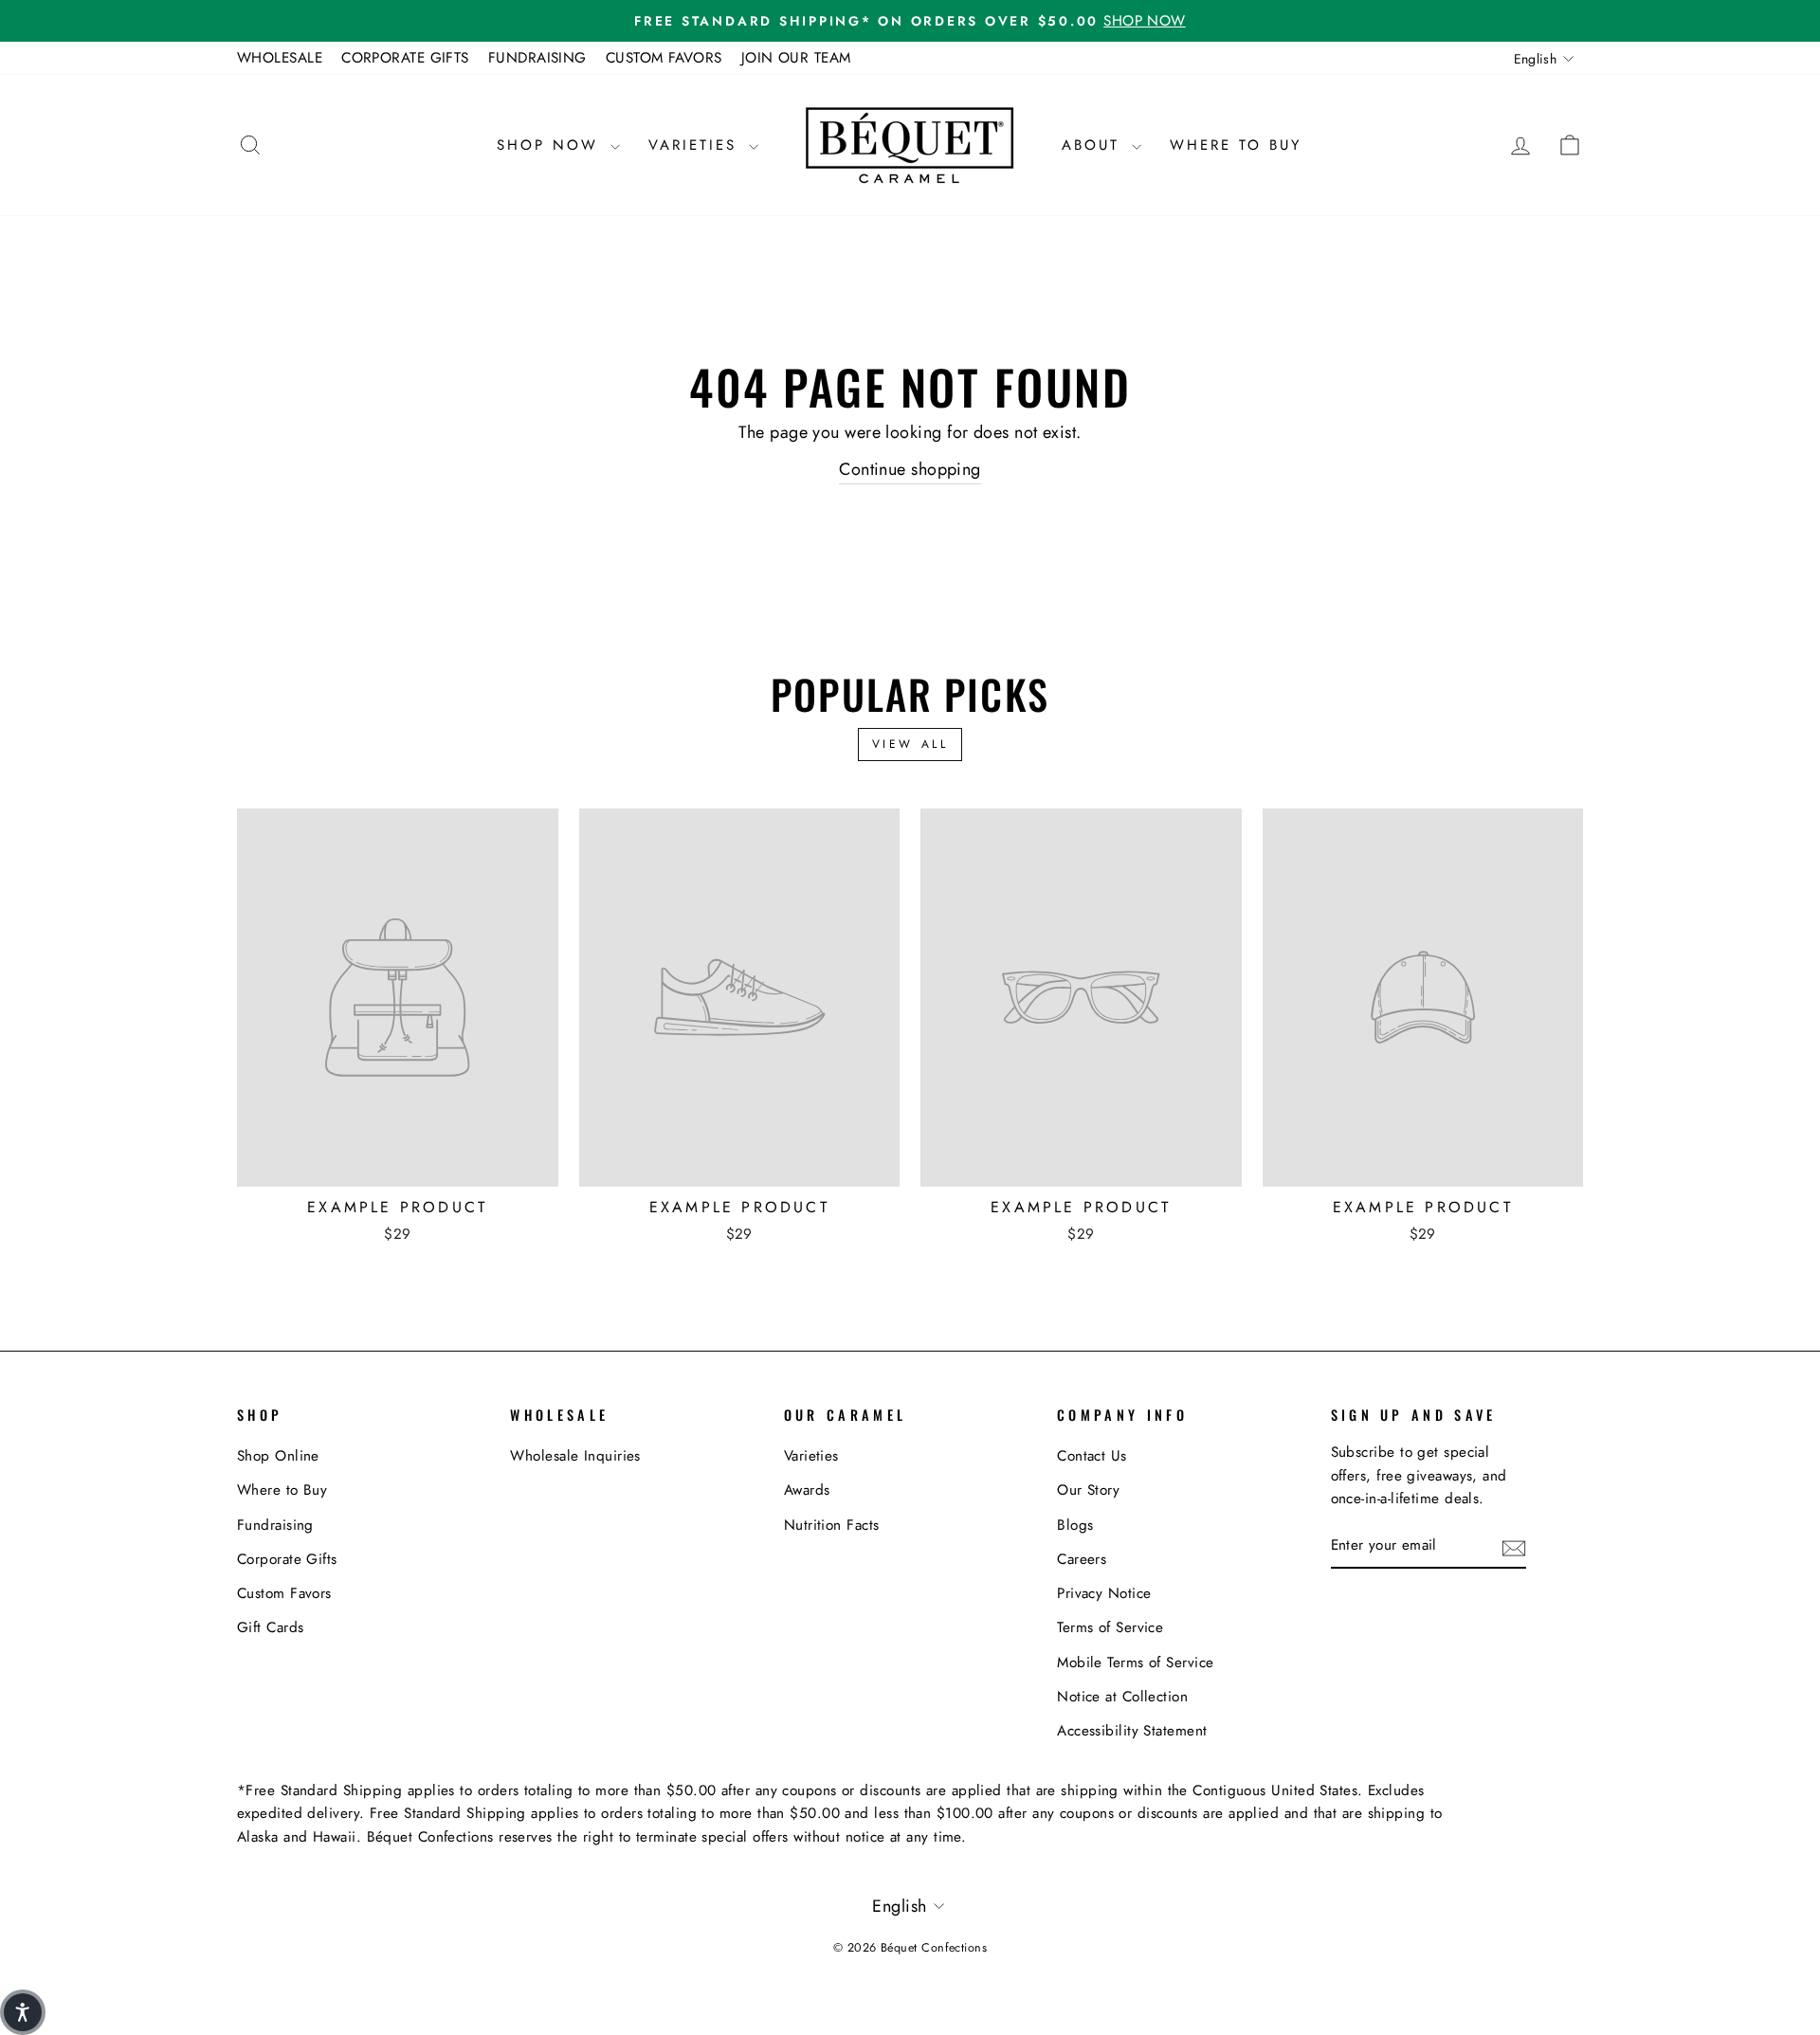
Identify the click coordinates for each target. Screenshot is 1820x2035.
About (1094, 145)
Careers (1082, 1559)
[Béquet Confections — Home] (910, 145)
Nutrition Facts (832, 1525)
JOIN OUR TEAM (796, 58)
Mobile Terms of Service (1135, 1663)
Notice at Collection (1122, 1697)
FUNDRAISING (537, 58)
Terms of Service (1110, 1627)
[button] (23, 2012)
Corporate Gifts (287, 1559)
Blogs (1075, 1525)
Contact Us (1092, 1456)
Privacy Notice (1104, 1593)
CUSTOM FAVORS (664, 58)
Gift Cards (271, 1627)
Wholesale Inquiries (575, 1456)
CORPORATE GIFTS (405, 58)
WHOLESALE (280, 58)
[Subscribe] (1514, 1546)
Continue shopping (910, 469)
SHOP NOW (551, 145)
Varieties (696, 145)
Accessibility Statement (1132, 1731)
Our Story (1088, 1490)
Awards (807, 1490)
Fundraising (275, 1525)
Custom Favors (284, 1593)
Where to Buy (1236, 145)
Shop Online (278, 1456)
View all (910, 744)
